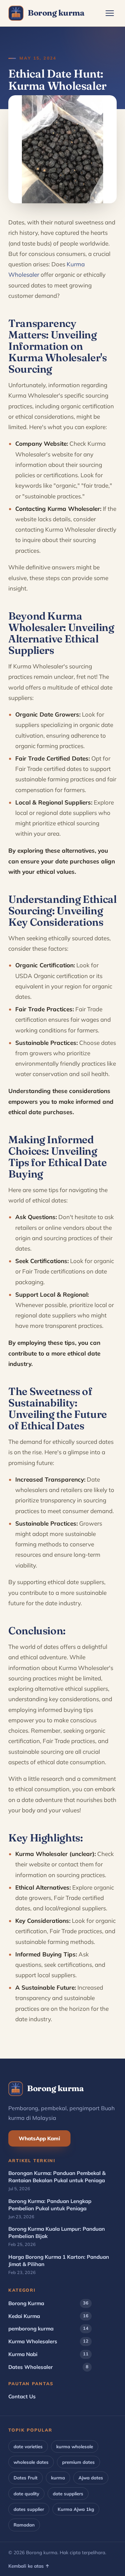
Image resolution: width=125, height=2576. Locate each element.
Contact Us (22, 2396)
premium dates (78, 2462)
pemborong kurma (48, 2329)
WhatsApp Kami (39, 2138)
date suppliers (68, 2494)
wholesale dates (31, 2462)
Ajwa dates (91, 2478)
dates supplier (29, 2509)
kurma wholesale (75, 2446)
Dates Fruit (26, 2478)
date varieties (28, 2446)
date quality (26, 2494)
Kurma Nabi (48, 2354)
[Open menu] (110, 13)
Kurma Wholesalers (48, 2341)
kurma (58, 2478)
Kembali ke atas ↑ (29, 2566)
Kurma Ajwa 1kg (76, 2509)
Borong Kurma (48, 2303)
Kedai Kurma (48, 2316)
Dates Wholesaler (48, 2367)
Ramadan (24, 2525)
